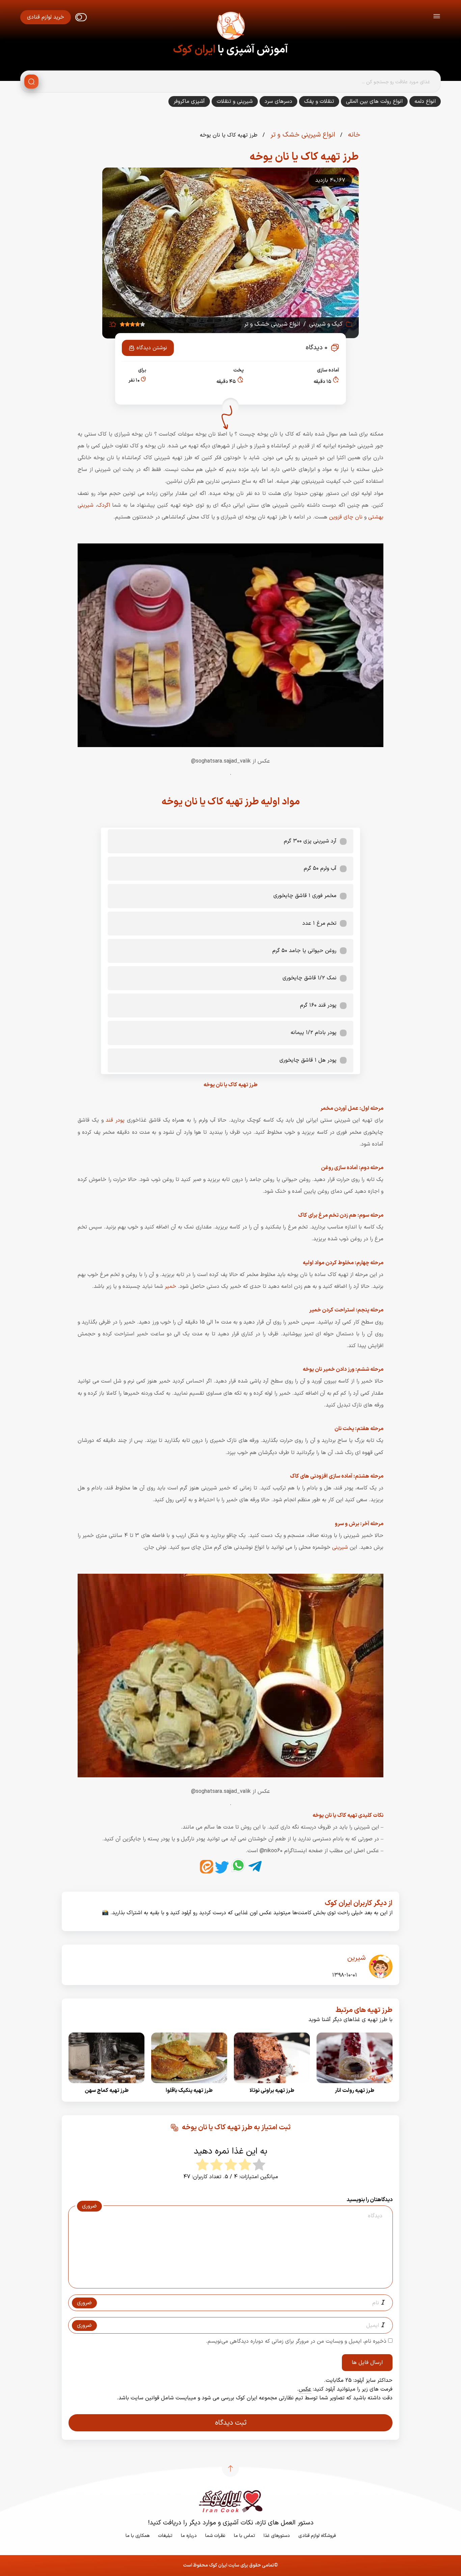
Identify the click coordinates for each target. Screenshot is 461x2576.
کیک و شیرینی (326, 324)
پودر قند (115, 1120)
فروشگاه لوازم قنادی (317, 2536)
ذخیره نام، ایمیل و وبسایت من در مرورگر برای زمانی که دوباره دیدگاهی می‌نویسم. (296, 2341)
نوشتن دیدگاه (152, 348)
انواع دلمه (425, 101)
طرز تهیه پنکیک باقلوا (189, 2091)
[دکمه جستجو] (31, 82)
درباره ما (189, 2536)
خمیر (170, 1286)
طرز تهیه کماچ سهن (107, 2091)
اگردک (104, 505)
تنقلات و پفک (319, 101)
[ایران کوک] (231, 27)
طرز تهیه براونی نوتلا (272, 2091)
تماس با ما (245, 2536)
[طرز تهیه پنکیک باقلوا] (189, 2085)
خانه (353, 135)
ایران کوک (194, 50)
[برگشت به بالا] (231, 2468)
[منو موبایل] (437, 17)
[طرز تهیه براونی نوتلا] (272, 2085)
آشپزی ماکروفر (189, 101)
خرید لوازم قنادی (46, 17)
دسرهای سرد (278, 101)
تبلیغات (165, 2536)
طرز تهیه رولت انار (355, 2091)
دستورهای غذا (277, 2536)
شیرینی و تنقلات (235, 101)
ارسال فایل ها (367, 2363)
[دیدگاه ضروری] (227, 2282)
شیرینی (340, 1547)
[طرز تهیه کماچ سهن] (106, 2085)
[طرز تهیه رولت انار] (355, 2085)
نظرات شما (215, 2536)
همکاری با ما (138, 2536)
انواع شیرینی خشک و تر (302, 135)
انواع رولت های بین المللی (374, 101)
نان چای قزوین (346, 517)
